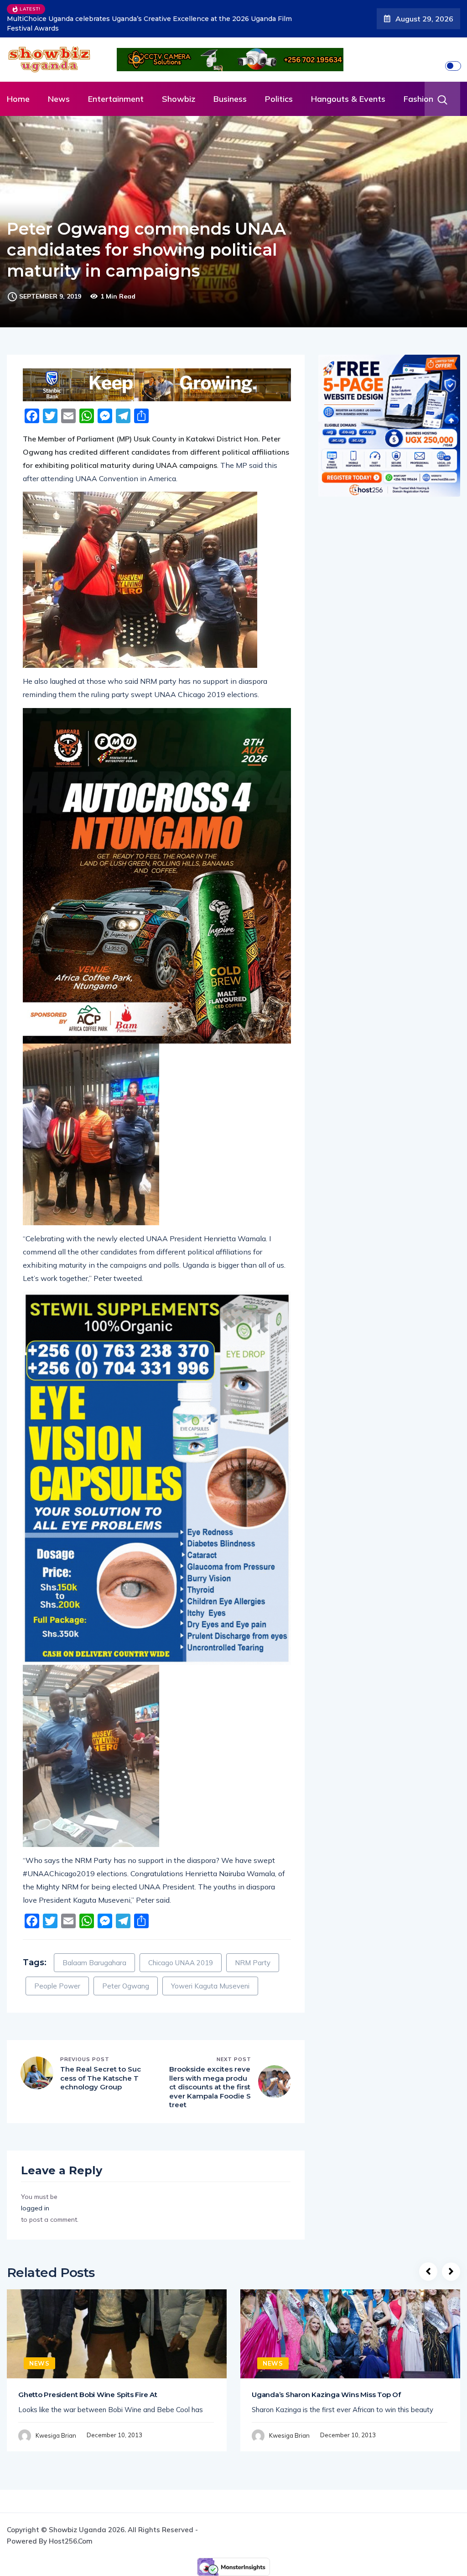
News (59, 89)
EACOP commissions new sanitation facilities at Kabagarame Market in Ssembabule (146, 19)
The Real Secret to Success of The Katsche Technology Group (101, 2068)
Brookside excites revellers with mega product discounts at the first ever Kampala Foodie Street (210, 2077)
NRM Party (253, 1953)
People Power (57, 1976)
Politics (279, 89)
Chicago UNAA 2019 (181, 1953)
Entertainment (116, 89)
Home (18, 89)
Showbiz (179, 89)
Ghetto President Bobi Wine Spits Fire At (88, 2385)
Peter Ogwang (126, 1976)
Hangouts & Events (348, 89)
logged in (35, 2198)
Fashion (418, 89)
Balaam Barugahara (94, 1953)
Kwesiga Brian (56, 2426)
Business (230, 89)
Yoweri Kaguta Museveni (210, 1976)
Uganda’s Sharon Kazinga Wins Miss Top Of (326, 2385)
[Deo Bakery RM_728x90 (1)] (157, 375)
